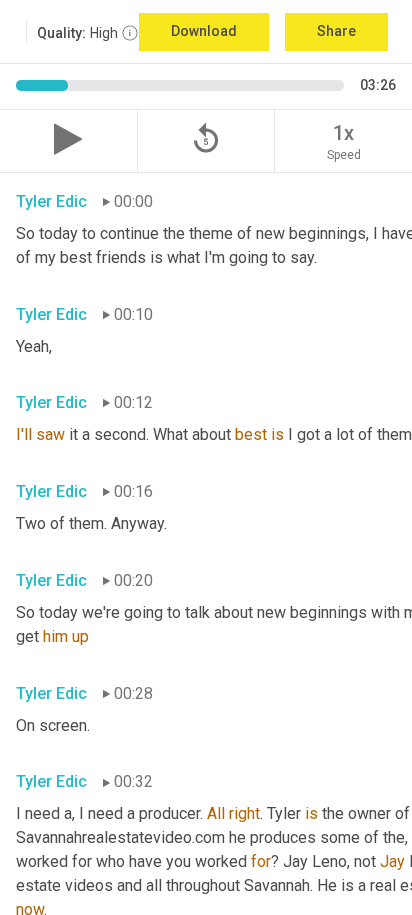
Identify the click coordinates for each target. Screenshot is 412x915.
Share (336, 31)
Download (204, 31)
